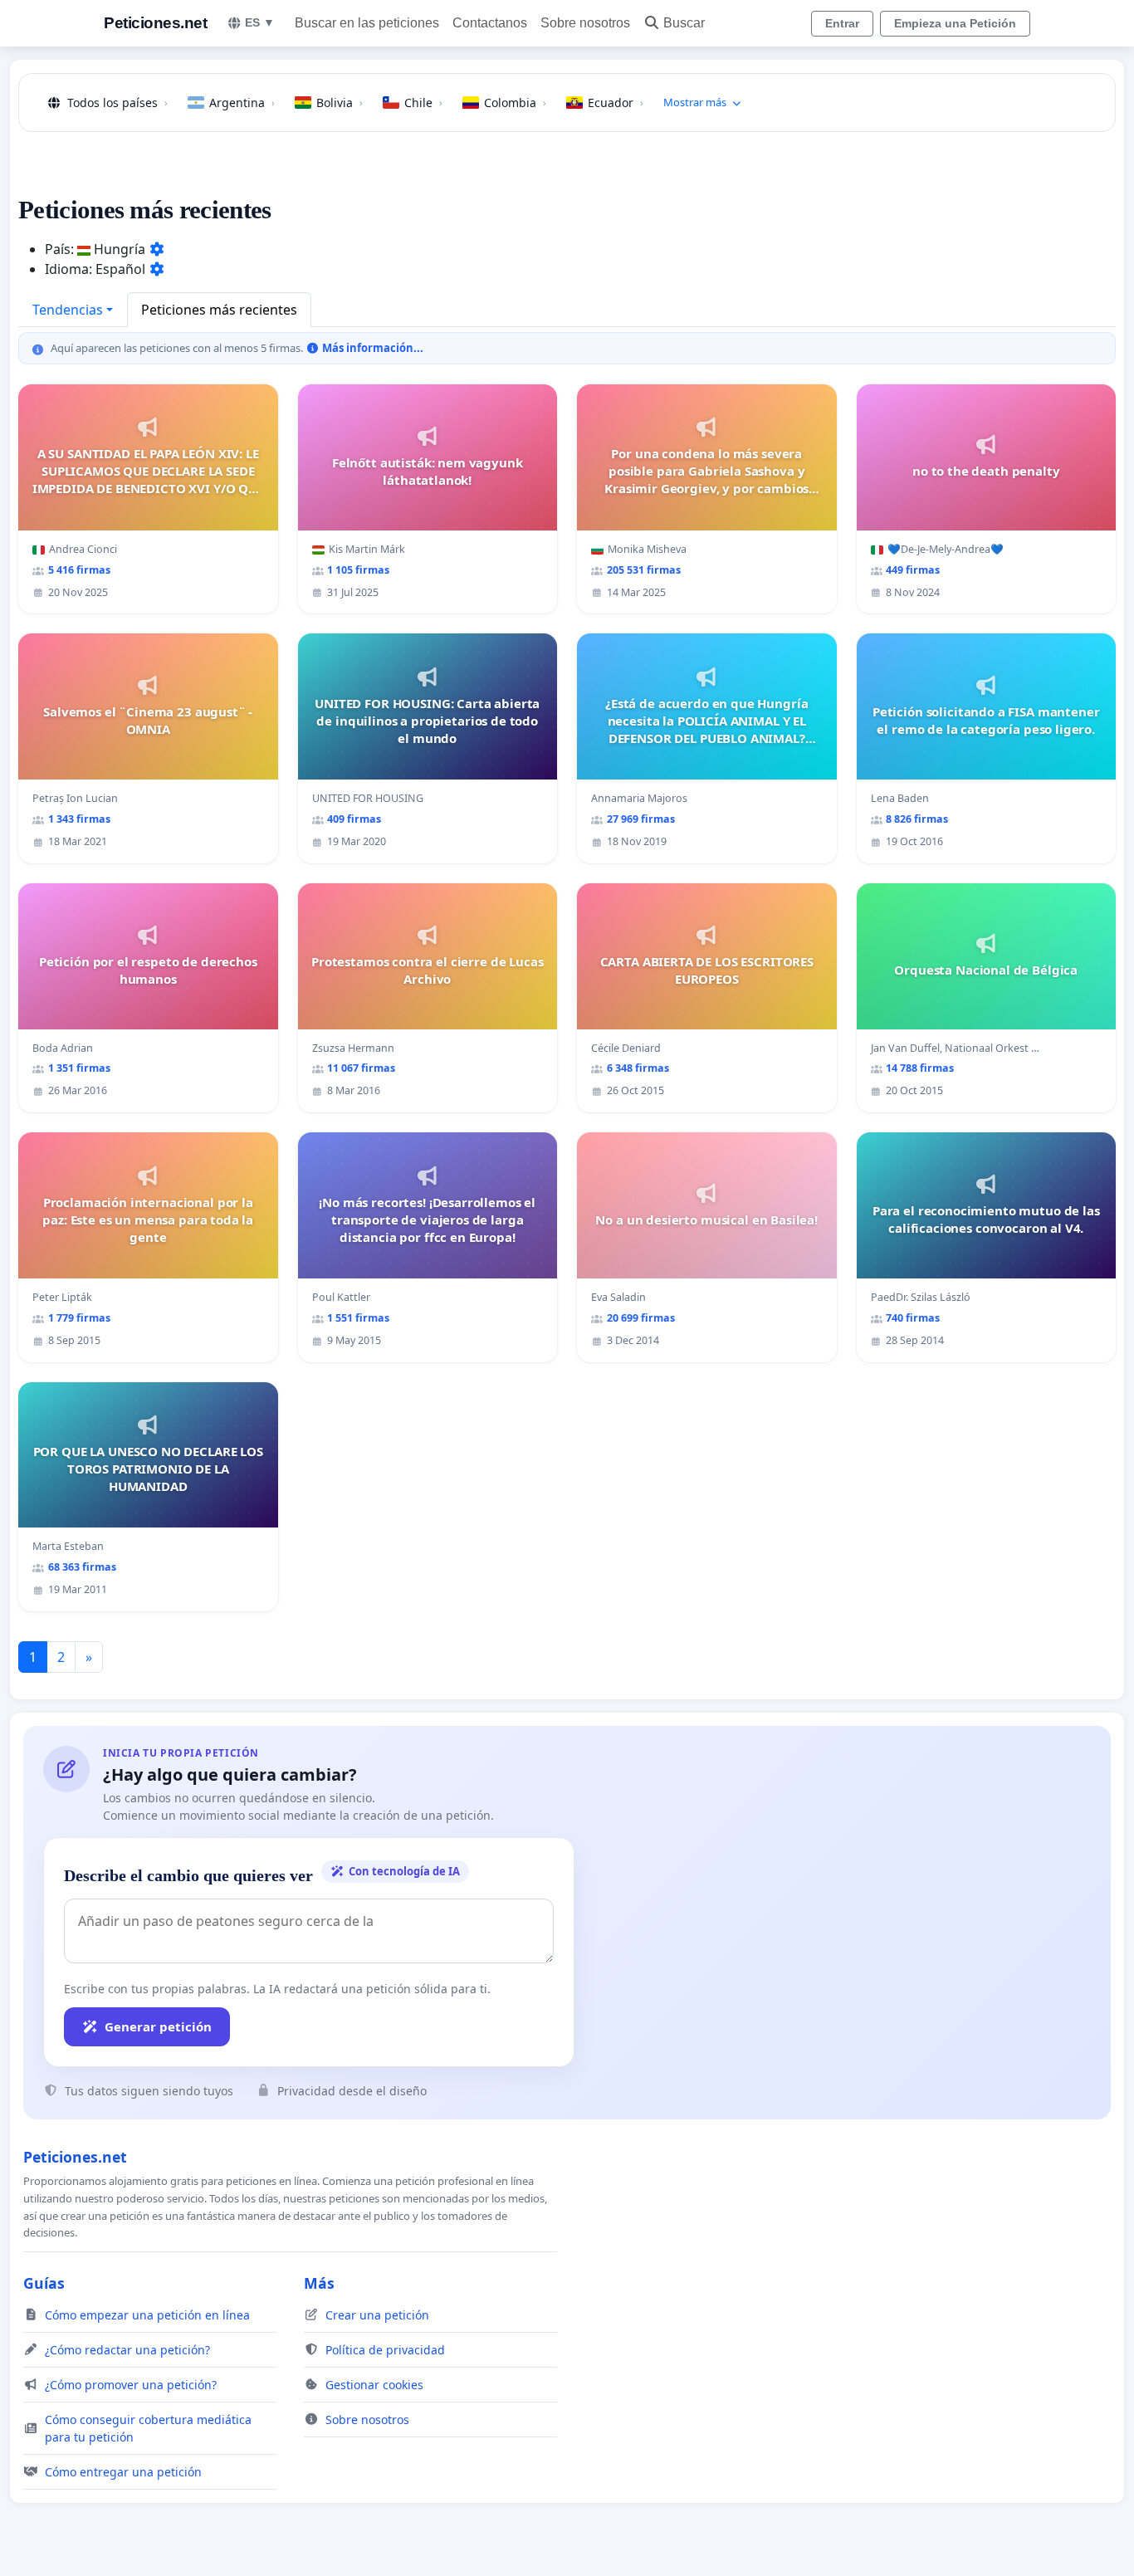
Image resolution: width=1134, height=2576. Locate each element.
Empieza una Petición (955, 23)
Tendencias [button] (68, 310)
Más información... (371, 348)
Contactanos (490, 23)
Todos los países (117, 103)
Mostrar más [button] (695, 102)
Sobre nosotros (585, 23)
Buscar (684, 23)
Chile (423, 103)
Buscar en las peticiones (367, 23)
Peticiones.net (155, 23)
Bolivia (340, 103)
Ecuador (616, 103)
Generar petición (158, 2026)
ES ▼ (260, 22)
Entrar (842, 23)
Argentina (242, 103)
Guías (44, 2283)
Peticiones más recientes (219, 310)
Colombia (515, 103)
